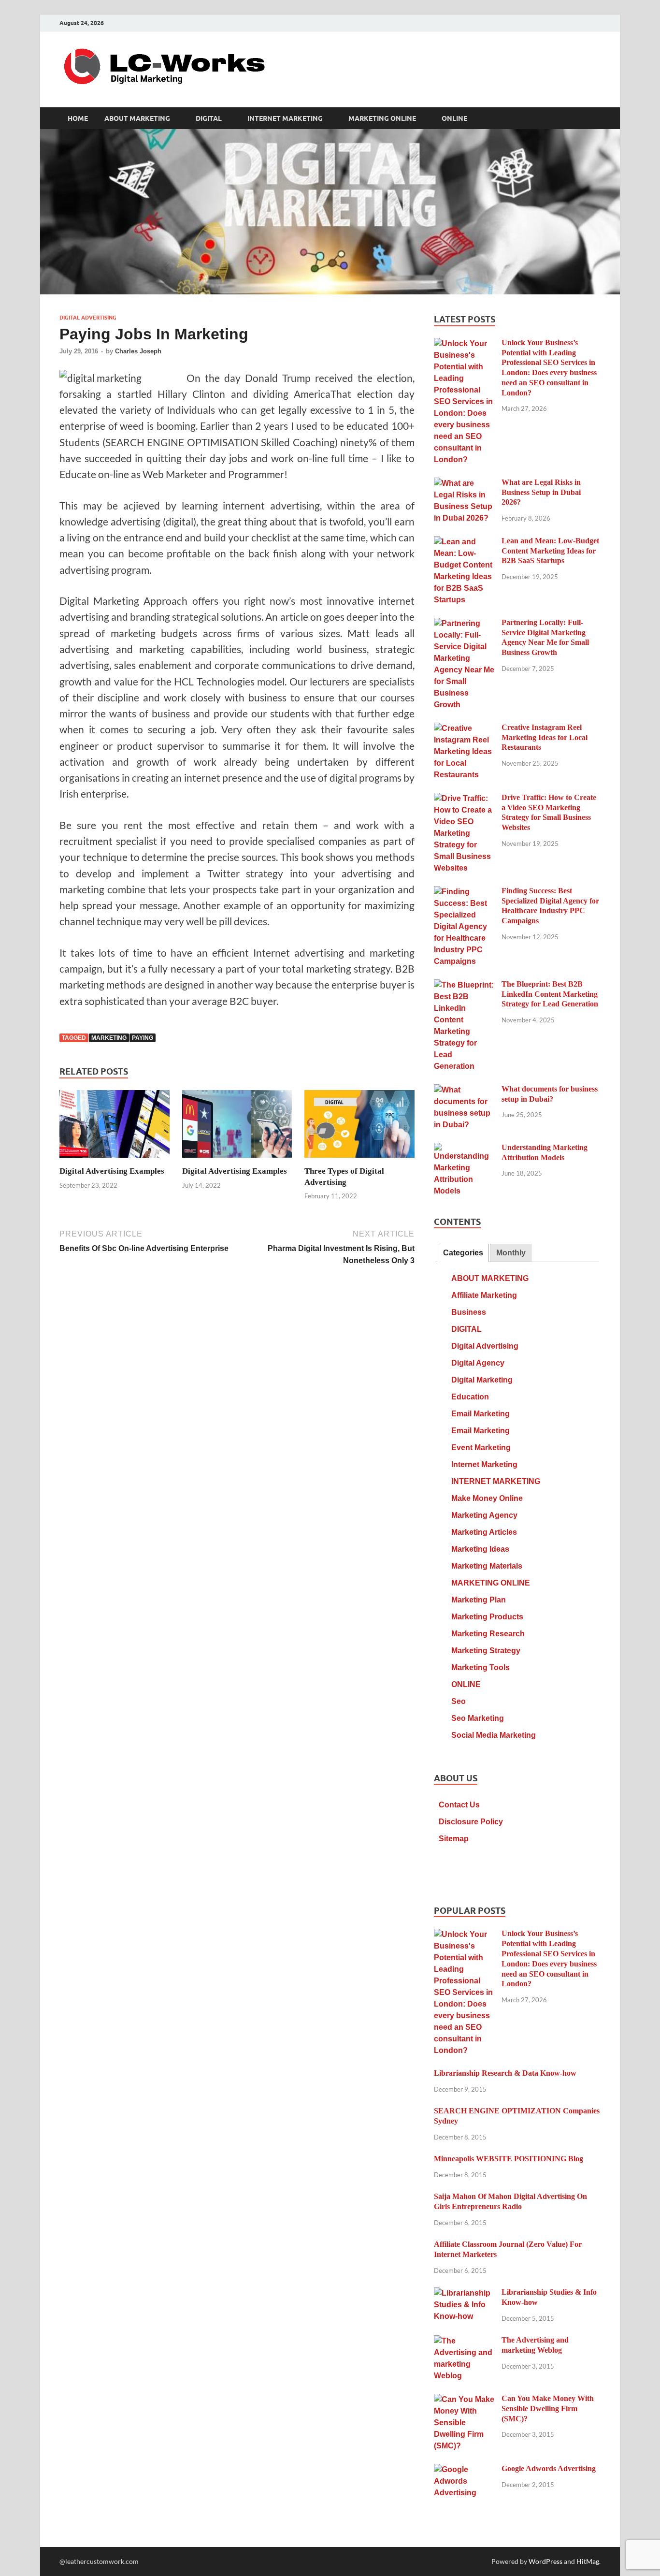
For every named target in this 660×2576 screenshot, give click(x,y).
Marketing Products (487, 1617)
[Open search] (596, 118)
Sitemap (454, 1839)
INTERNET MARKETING (285, 118)
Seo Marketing (478, 1718)
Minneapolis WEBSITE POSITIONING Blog (509, 2159)
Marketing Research (488, 1634)
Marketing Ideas (480, 1549)
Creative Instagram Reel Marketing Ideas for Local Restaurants (545, 737)
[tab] (463, 1253)
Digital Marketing (482, 1380)
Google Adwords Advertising (549, 2468)
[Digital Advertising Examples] (115, 1127)
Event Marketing (481, 1448)
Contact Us (459, 1805)
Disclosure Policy (471, 1822)
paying (143, 1038)
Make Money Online (487, 1498)
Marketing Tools (481, 1667)
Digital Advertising (88, 318)
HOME (78, 118)
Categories (463, 1253)
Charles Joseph (138, 351)
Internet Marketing (484, 1464)
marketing (109, 1038)
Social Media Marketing (494, 1735)
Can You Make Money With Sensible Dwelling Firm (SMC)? (548, 2409)
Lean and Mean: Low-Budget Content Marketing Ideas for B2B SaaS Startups (550, 551)
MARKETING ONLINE (382, 118)
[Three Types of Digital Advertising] (359, 1127)
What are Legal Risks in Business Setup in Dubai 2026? (541, 492)
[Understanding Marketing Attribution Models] (464, 1149)
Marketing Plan (479, 1600)
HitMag (588, 2561)
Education (470, 1397)
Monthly (511, 1253)
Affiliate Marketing (484, 1295)
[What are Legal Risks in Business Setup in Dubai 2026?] (464, 484)
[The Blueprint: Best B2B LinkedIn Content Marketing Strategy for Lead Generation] (464, 985)
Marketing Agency (484, 1515)
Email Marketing (481, 1414)
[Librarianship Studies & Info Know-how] (464, 2293)
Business (469, 1312)
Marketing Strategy (486, 1651)
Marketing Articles (484, 1532)
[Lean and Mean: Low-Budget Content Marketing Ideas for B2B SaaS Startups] (464, 542)
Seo (459, 1701)
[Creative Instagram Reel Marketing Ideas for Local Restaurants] (464, 729)
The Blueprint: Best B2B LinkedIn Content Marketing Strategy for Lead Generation (550, 994)
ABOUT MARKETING (137, 118)
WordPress (545, 2561)
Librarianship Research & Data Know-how (505, 2073)
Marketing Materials (487, 1566)
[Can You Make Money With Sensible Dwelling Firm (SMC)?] (464, 2400)
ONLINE (454, 118)
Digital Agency (478, 1363)
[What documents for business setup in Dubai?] (464, 1090)
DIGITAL (209, 118)
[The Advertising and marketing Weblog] (464, 2341)
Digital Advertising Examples (112, 1171)
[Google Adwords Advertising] (464, 2470)
